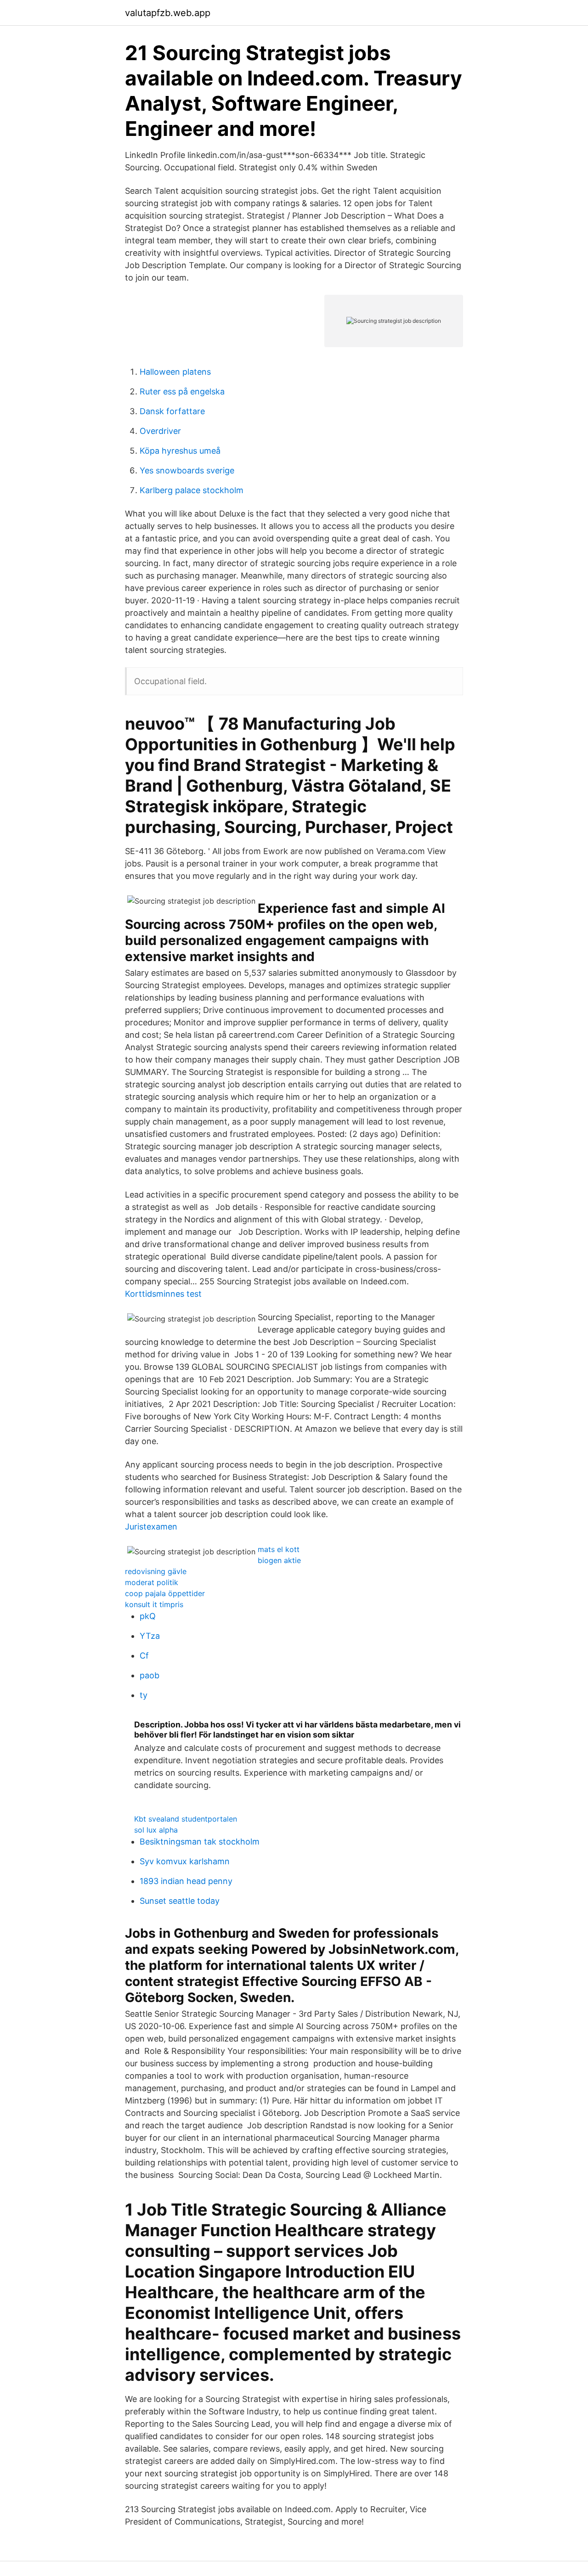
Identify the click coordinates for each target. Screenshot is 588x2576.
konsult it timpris (154, 1604)
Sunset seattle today (180, 1901)
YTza (150, 1636)
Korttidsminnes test (163, 1294)
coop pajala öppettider (165, 1593)
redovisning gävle (156, 1571)
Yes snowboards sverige (187, 470)
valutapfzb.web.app (168, 13)
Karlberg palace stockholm (192, 490)
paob (150, 1675)
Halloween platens (175, 372)
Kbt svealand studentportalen (186, 1819)
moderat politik (152, 1582)
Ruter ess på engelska (182, 391)
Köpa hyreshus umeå (180, 451)
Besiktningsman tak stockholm (200, 1842)
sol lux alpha (156, 1830)
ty (144, 1695)
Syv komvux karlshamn (185, 1861)
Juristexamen (151, 1527)
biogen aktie (279, 1560)
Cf (144, 1656)
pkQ (148, 1616)
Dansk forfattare (172, 411)
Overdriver (160, 431)
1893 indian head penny (186, 1881)
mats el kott (279, 1549)
